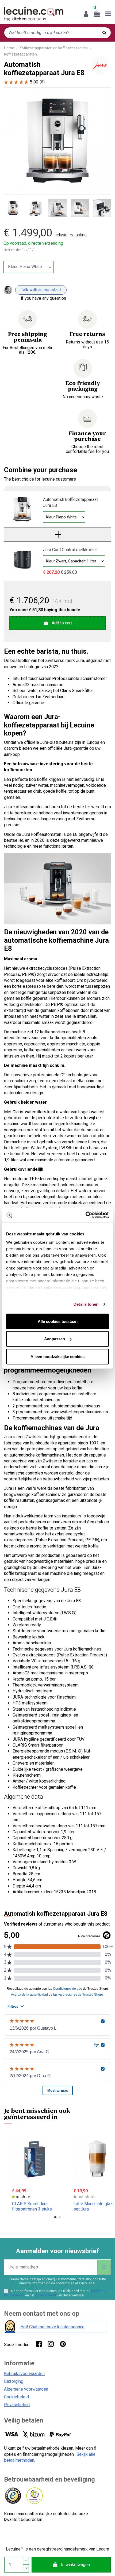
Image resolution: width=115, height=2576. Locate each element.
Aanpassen (55, 1339)
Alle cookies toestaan (58, 1321)
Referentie (12, 250)
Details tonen (86, 1304)
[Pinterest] (63, 2344)
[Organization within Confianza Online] (34, 2496)
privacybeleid (46, 2295)
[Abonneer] (104, 2267)
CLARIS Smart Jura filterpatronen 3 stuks (32, 2206)
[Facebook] (39, 2344)
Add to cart (62, 623)
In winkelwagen (75, 2565)
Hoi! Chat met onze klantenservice (52, 2327)
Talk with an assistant (41, 290)
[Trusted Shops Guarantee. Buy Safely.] (13, 2496)
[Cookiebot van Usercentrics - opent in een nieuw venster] (85, 1215)
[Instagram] (51, 2344)
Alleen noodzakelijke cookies (57, 1356)
